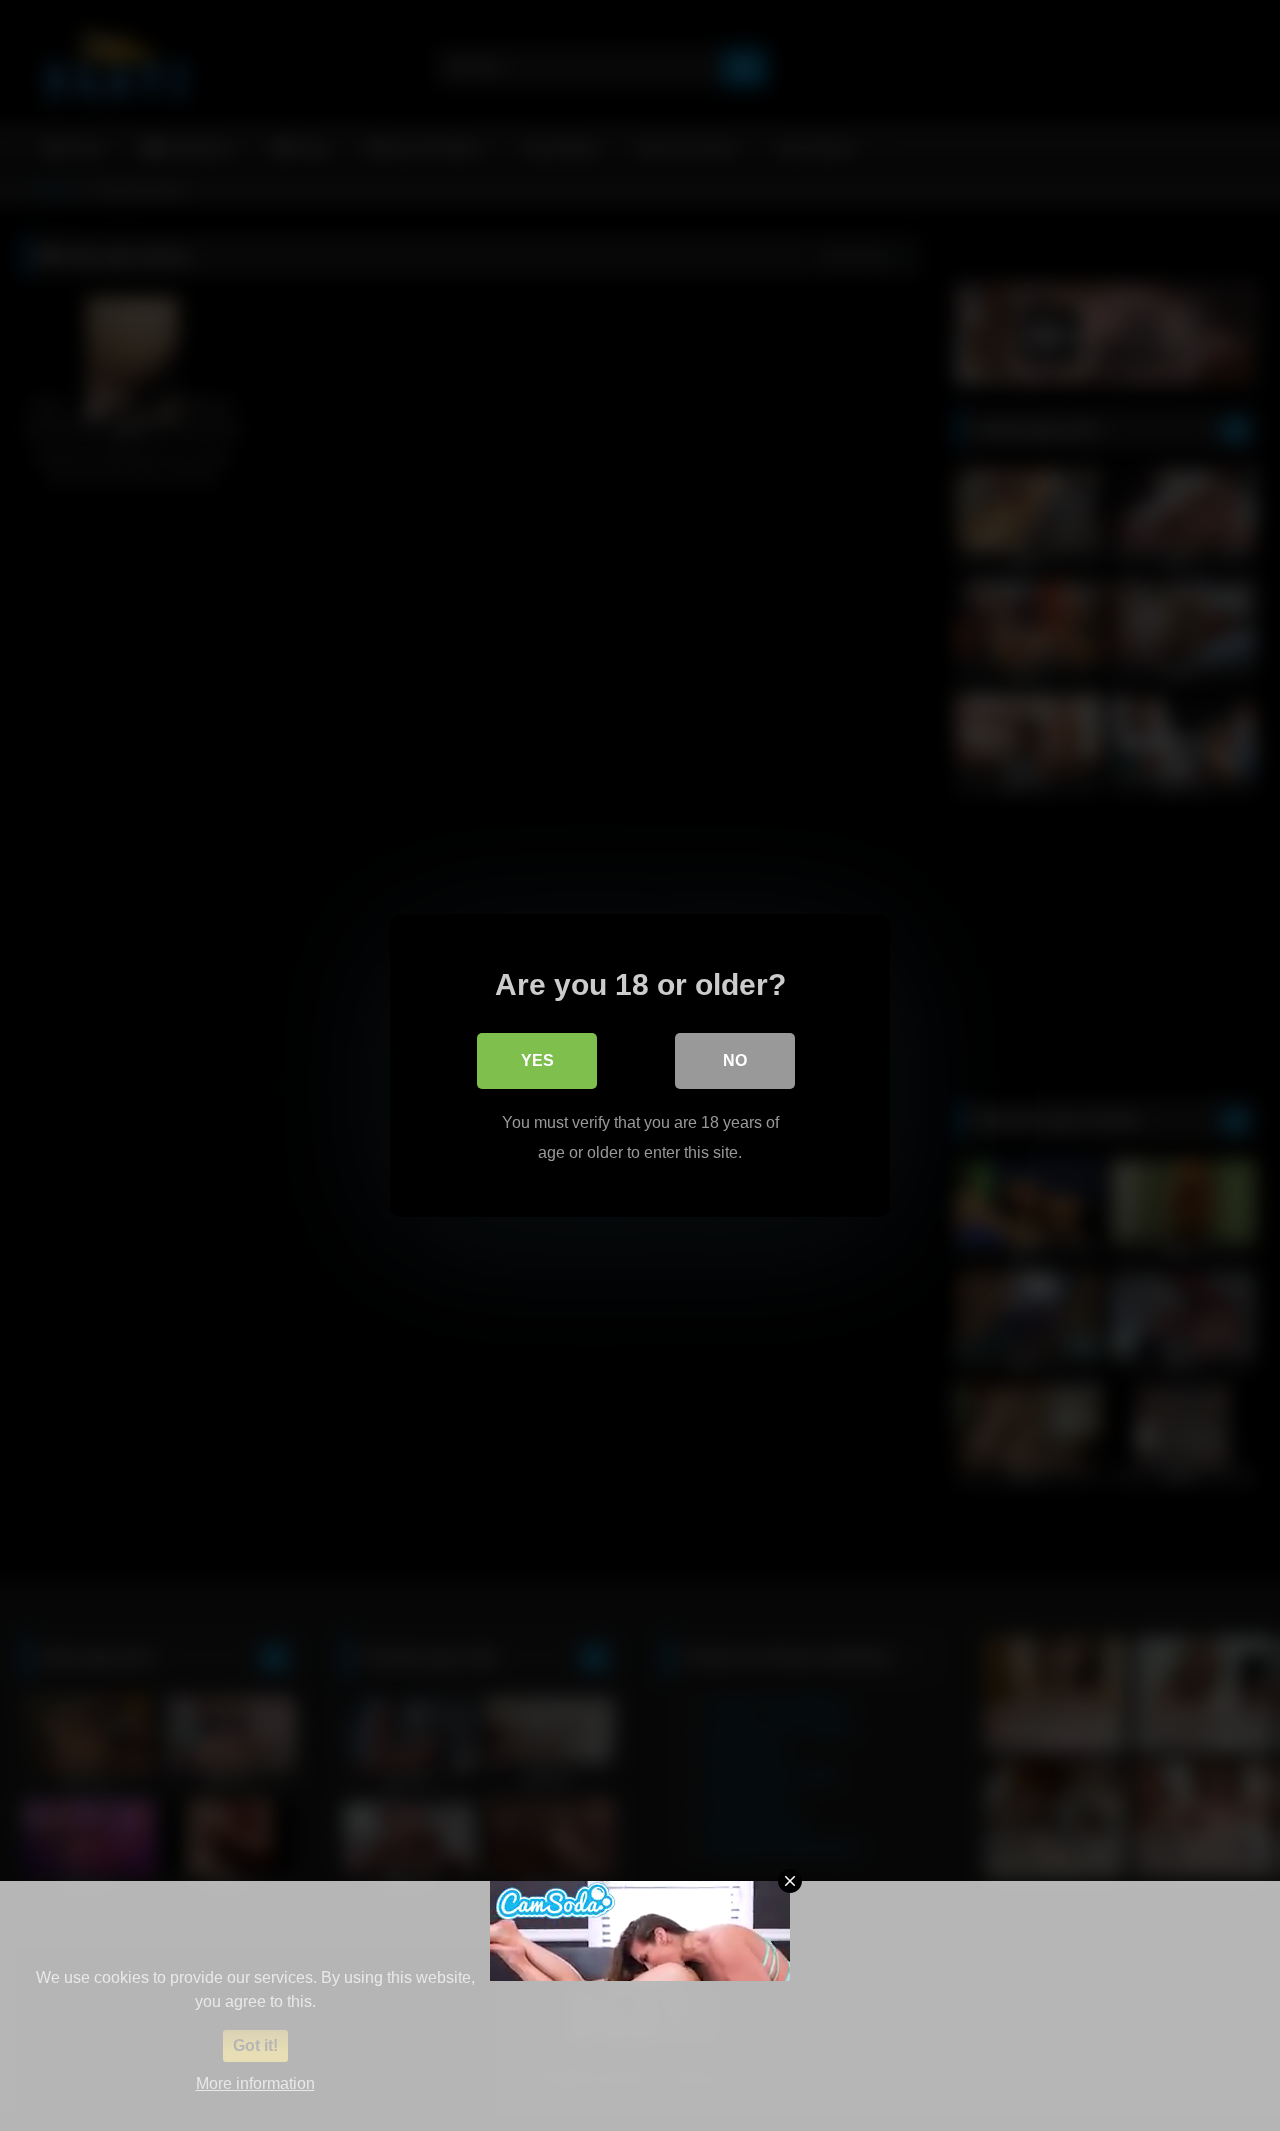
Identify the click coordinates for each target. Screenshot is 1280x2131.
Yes (537, 1060)
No (735, 1060)
